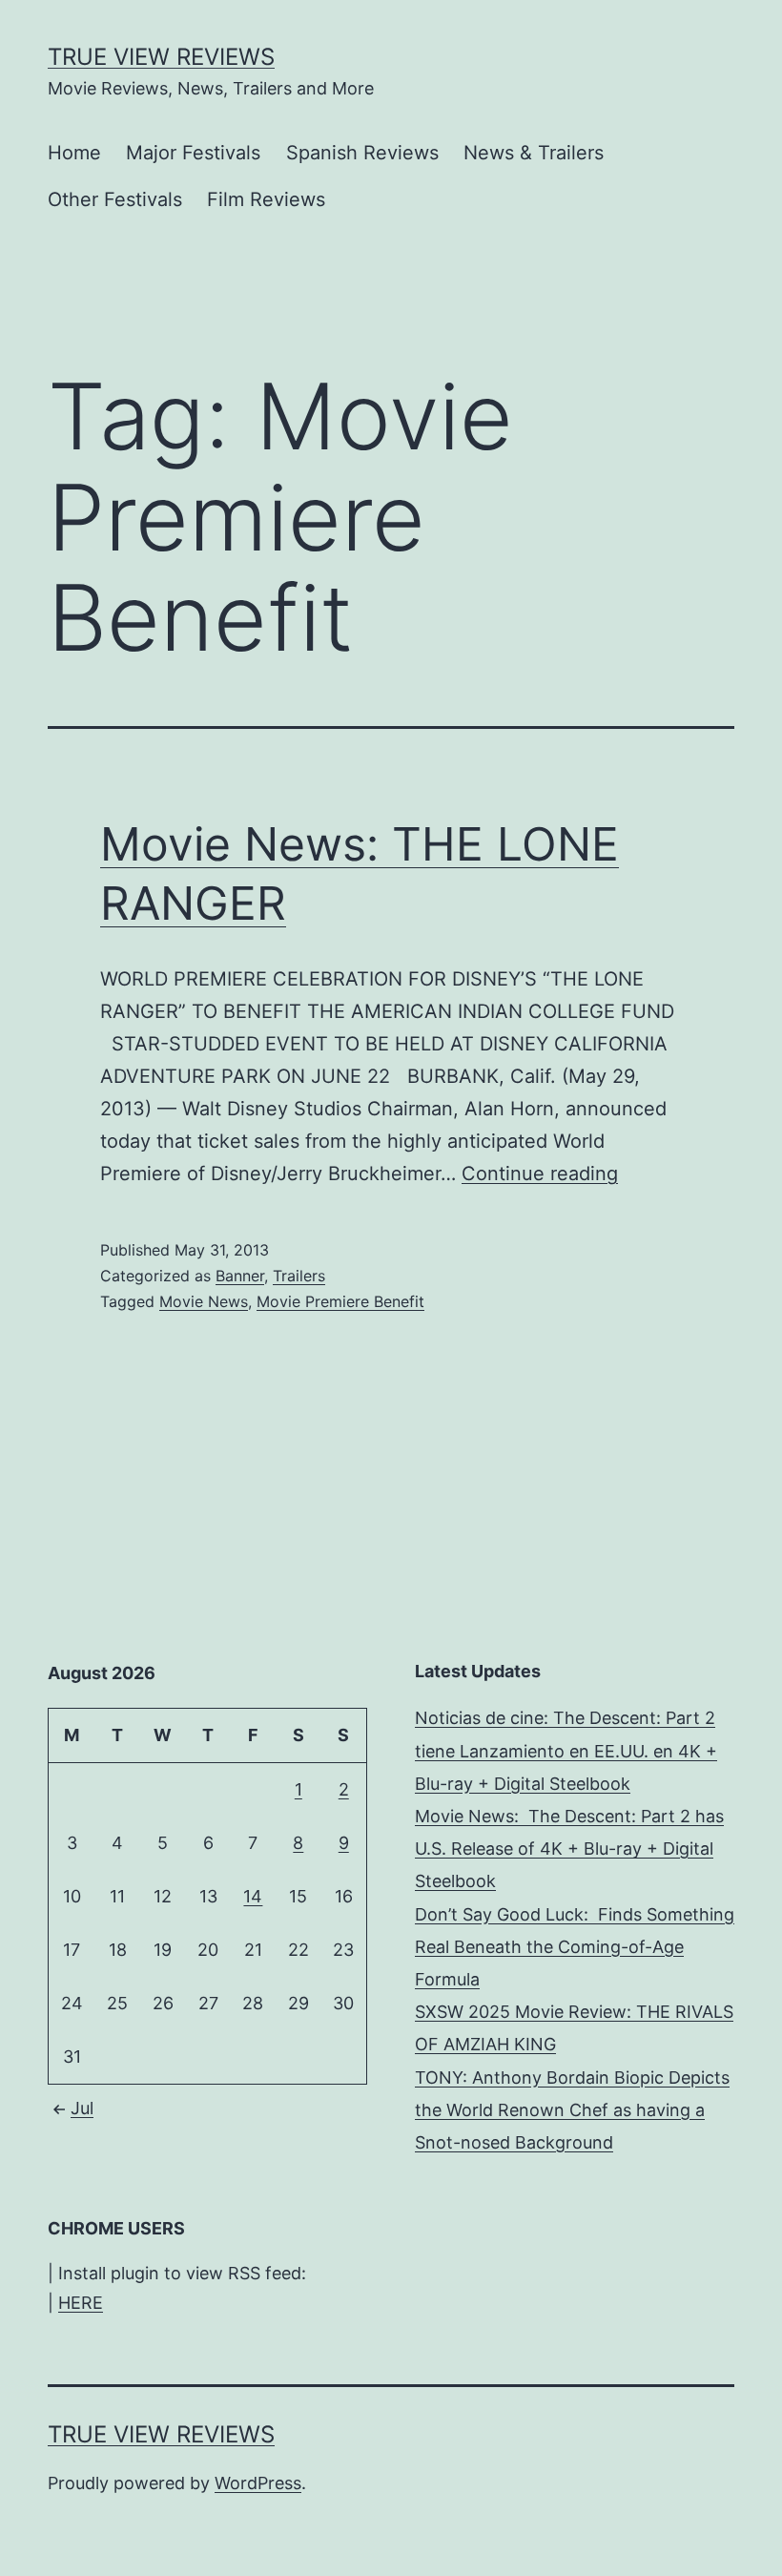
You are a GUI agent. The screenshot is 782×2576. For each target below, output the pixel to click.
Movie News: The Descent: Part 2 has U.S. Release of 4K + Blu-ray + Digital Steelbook (569, 1849)
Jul (82, 2108)
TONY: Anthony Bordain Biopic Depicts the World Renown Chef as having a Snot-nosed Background (572, 2110)
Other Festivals (115, 199)
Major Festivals (193, 153)
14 (253, 1896)
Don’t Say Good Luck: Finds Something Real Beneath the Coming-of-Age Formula (575, 1947)
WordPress (258, 2483)
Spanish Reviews (362, 153)
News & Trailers (534, 153)
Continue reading (540, 1174)
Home (74, 153)
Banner (240, 1276)
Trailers (299, 1276)
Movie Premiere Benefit (340, 1301)
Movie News (204, 1301)
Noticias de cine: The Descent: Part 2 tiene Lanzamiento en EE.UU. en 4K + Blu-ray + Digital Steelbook (566, 1750)
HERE (81, 2303)
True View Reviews (161, 57)
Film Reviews (266, 199)
